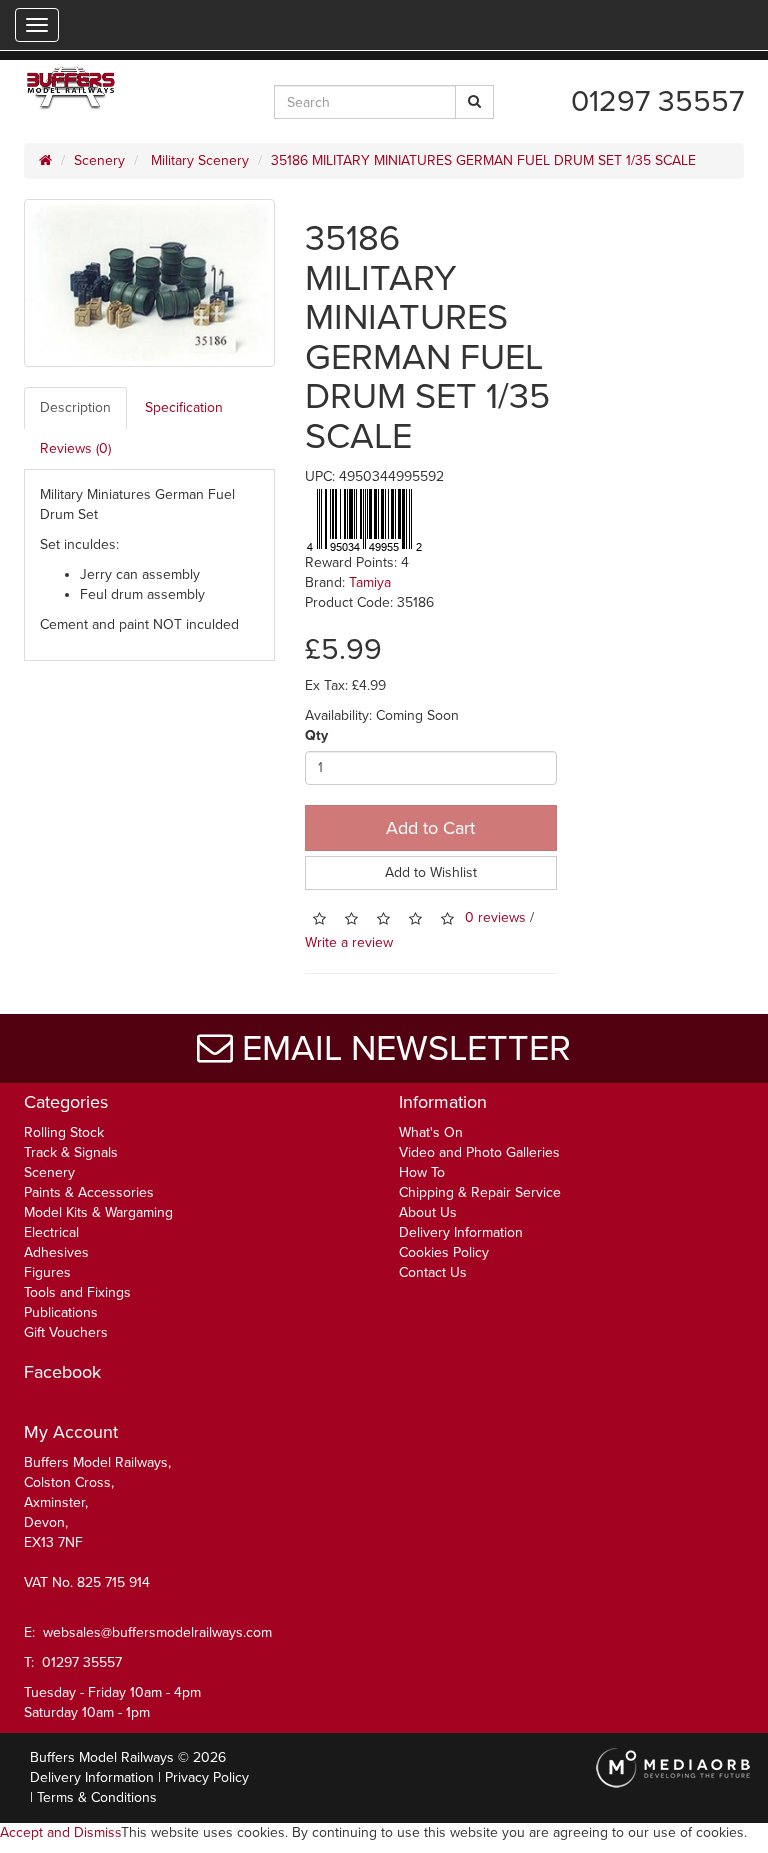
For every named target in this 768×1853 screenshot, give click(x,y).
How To (422, 1172)
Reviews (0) (75, 448)
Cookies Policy (444, 1252)
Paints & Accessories (89, 1192)
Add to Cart (430, 828)
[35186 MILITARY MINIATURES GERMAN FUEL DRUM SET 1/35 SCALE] (149, 283)
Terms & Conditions (97, 1797)
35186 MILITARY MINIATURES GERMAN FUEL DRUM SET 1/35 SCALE (483, 160)
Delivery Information (461, 1232)
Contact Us (433, 1272)
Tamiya (370, 582)
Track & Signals (71, 1152)
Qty (316, 735)
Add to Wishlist (431, 872)
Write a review (349, 942)
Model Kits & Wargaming (98, 1212)
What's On (431, 1132)
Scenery (99, 160)
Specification (184, 407)
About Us (428, 1212)
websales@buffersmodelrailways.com (157, 1632)
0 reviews (495, 917)
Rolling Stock (64, 1132)
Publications (61, 1312)
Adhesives (56, 1252)
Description (75, 407)
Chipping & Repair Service (480, 1192)
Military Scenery (198, 160)
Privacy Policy (207, 1777)
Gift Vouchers (66, 1332)
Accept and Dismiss (60, 1832)
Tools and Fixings (77, 1292)
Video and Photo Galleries (479, 1152)
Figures (47, 1272)
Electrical (51, 1232)
